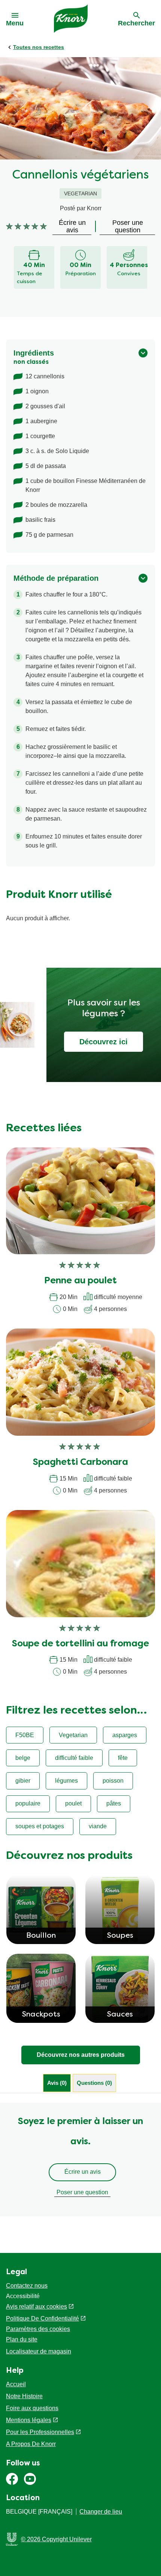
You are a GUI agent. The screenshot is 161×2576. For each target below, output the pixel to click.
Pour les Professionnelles (40, 2432)
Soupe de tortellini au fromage (80, 1644)
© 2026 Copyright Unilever (56, 2539)
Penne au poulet (80, 1281)
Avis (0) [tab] (57, 2083)
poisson (113, 1781)
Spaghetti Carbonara (80, 1463)
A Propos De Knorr (31, 2444)
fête (123, 1758)
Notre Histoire (24, 2396)
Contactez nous (27, 2286)
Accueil (16, 2384)
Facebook (12, 2479)
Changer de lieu (101, 2512)
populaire (28, 1803)
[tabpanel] (80, 2160)
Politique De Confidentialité (42, 2318)
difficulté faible (74, 1758)
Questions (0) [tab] (94, 2083)
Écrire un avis (83, 2172)
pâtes (114, 1803)
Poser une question (82, 2192)
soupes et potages (40, 1826)
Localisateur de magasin (39, 2351)
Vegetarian (73, 1735)
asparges (125, 1735)
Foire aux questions (32, 2408)
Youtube (30, 2479)
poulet (73, 1803)
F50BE (25, 1735)
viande (98, 1826)
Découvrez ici (104, 1042)
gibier (23, 1781)
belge (23, 1758)
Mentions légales (29, 2420)
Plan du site (22, 2339)
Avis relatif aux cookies (37, 2307)
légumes (66, 1781)
